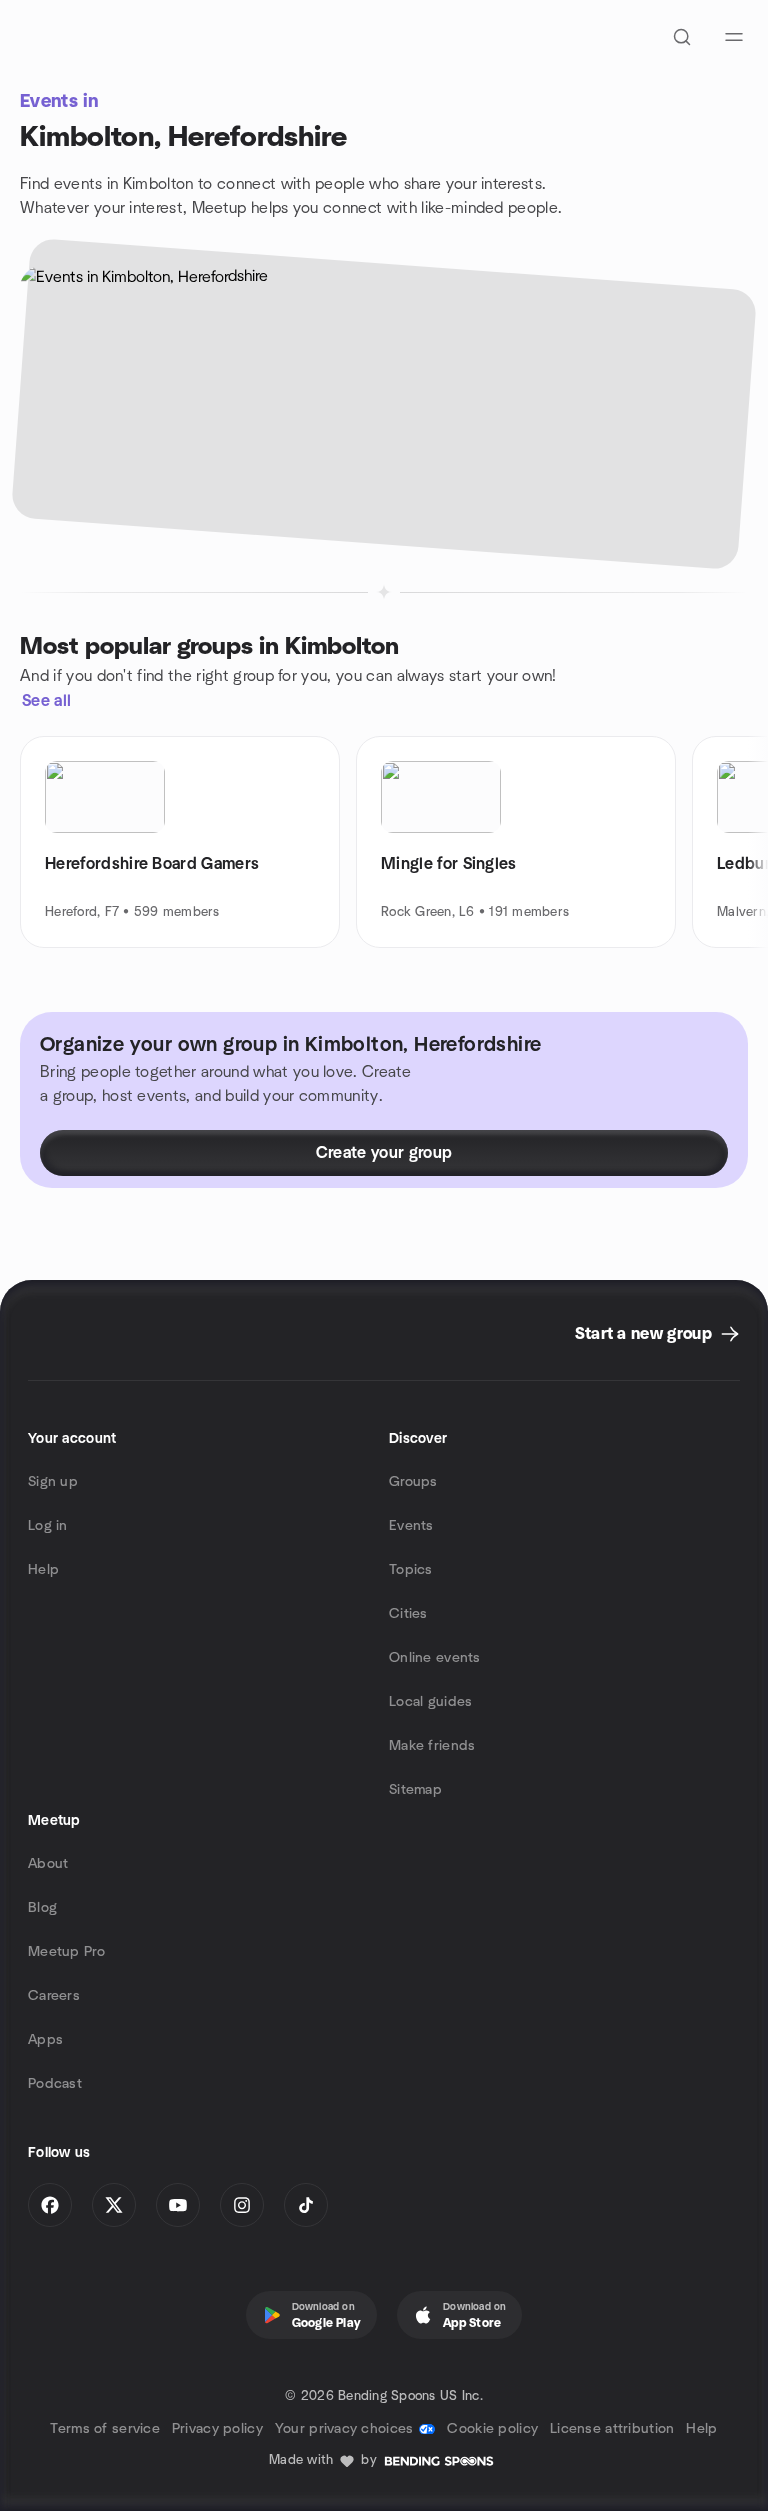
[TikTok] (306, 2205)
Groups (413, 1482)
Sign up (53, 1482)
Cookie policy (492, 2429)
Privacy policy (217, 2429)
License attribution (612, 2429)
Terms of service (104, 2429)
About (48, 1864)
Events (411, 1526)
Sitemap (415, 1790)
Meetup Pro (66, 1952)
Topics (411, 1570)
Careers (54, 1996)
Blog (42, 1908)
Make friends (432, 1746)
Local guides (430, 1702)
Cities (408, 1614)
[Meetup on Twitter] (114, 2205)
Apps (45, 2040)
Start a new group (643, 1334)
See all (46, 701)
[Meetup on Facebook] (50, 2205)
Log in (48, 1526)
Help (43, 1570)
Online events (435, 1658)
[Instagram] (242, 2205)
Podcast (55, 2084)
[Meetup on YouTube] (178, 2205)
